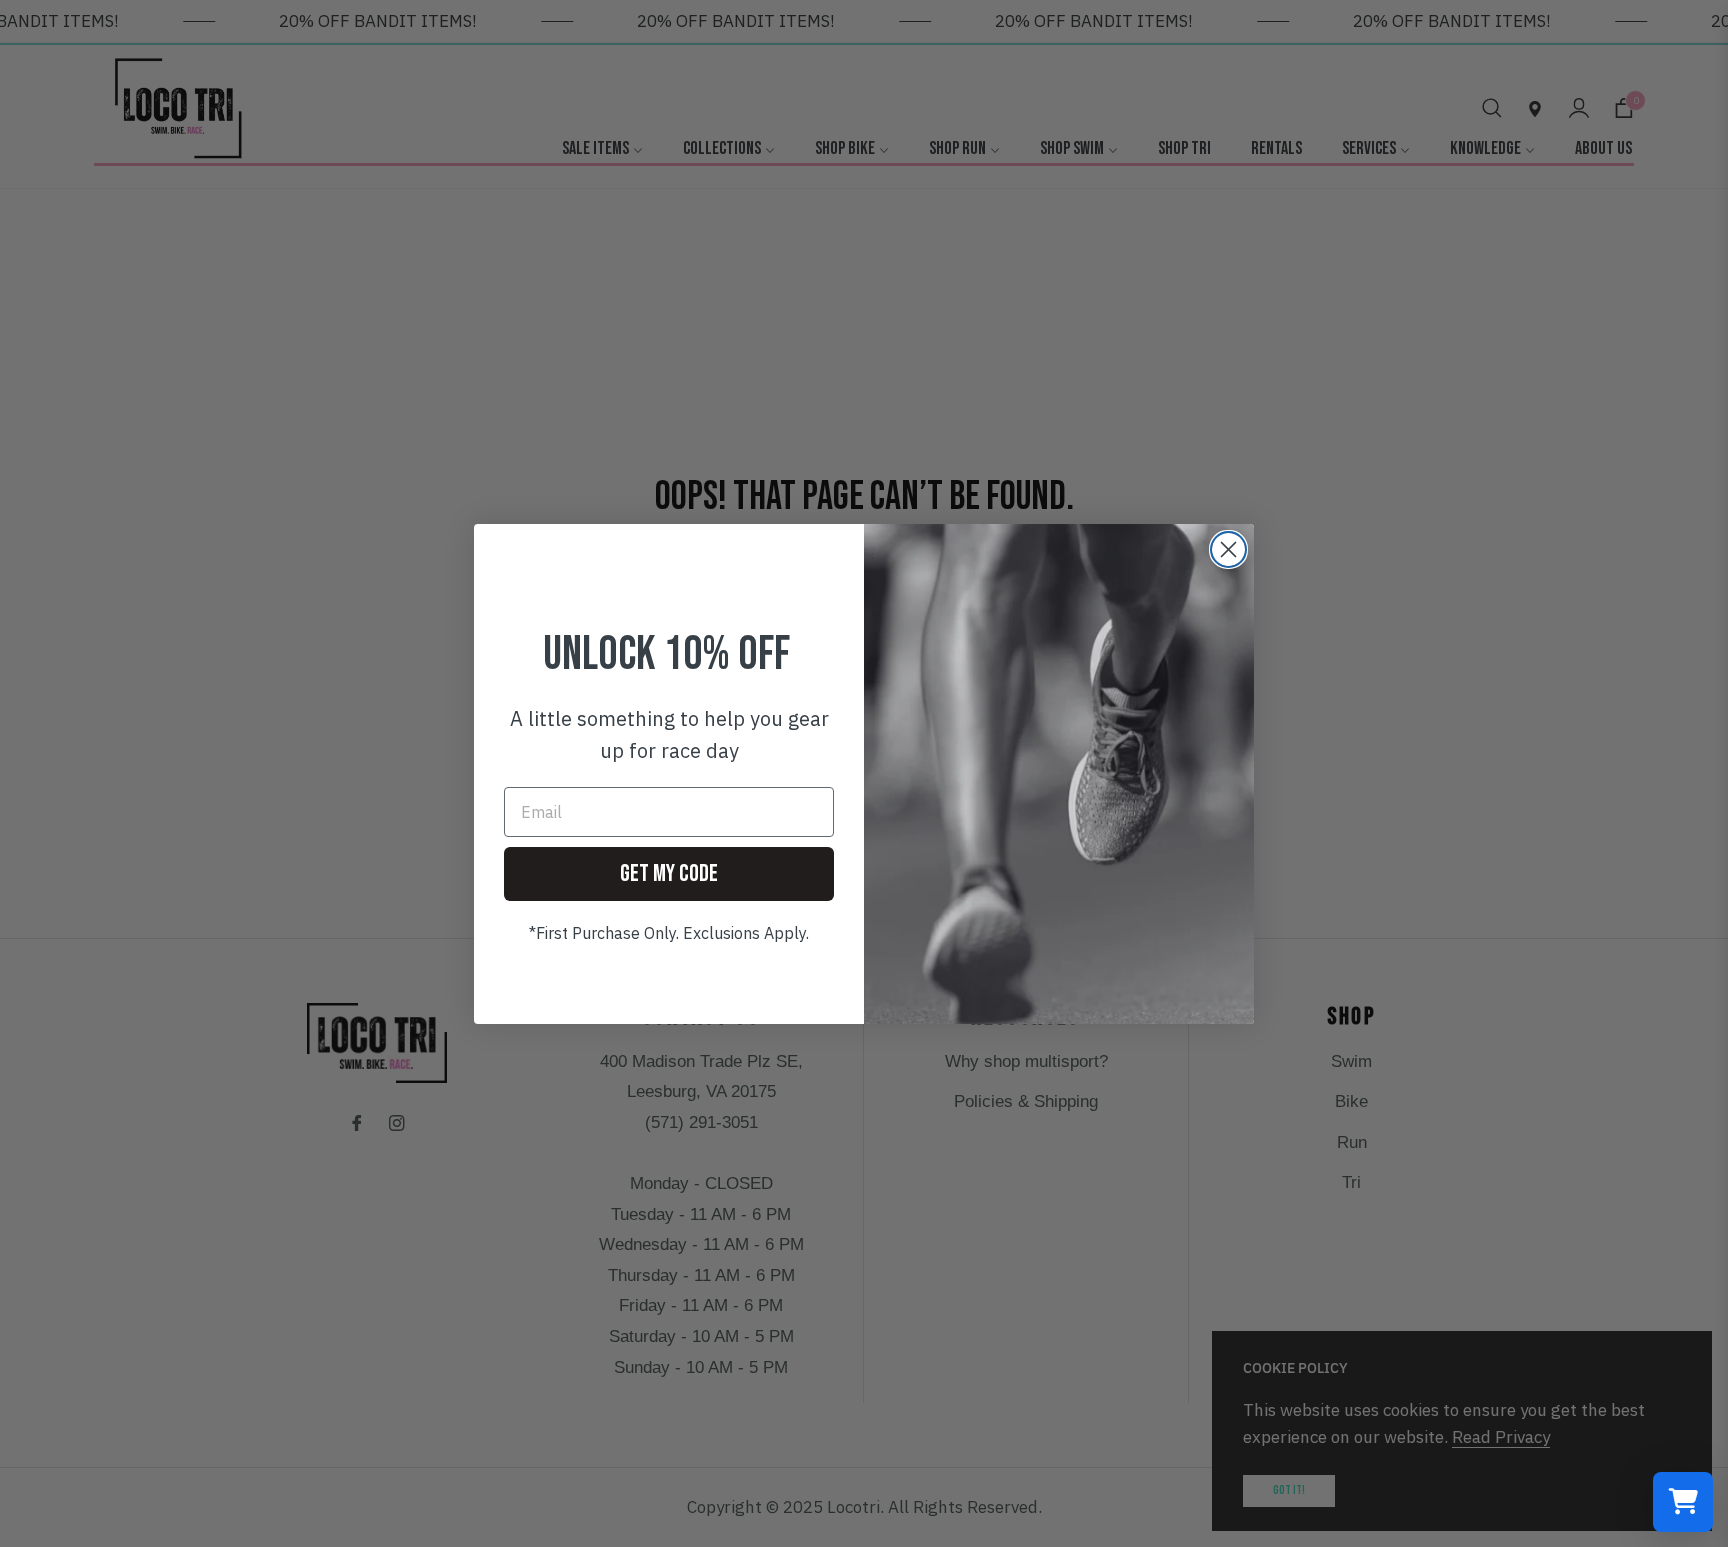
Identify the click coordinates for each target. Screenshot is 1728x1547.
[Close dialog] (1228, 549)
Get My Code (669, 873)
